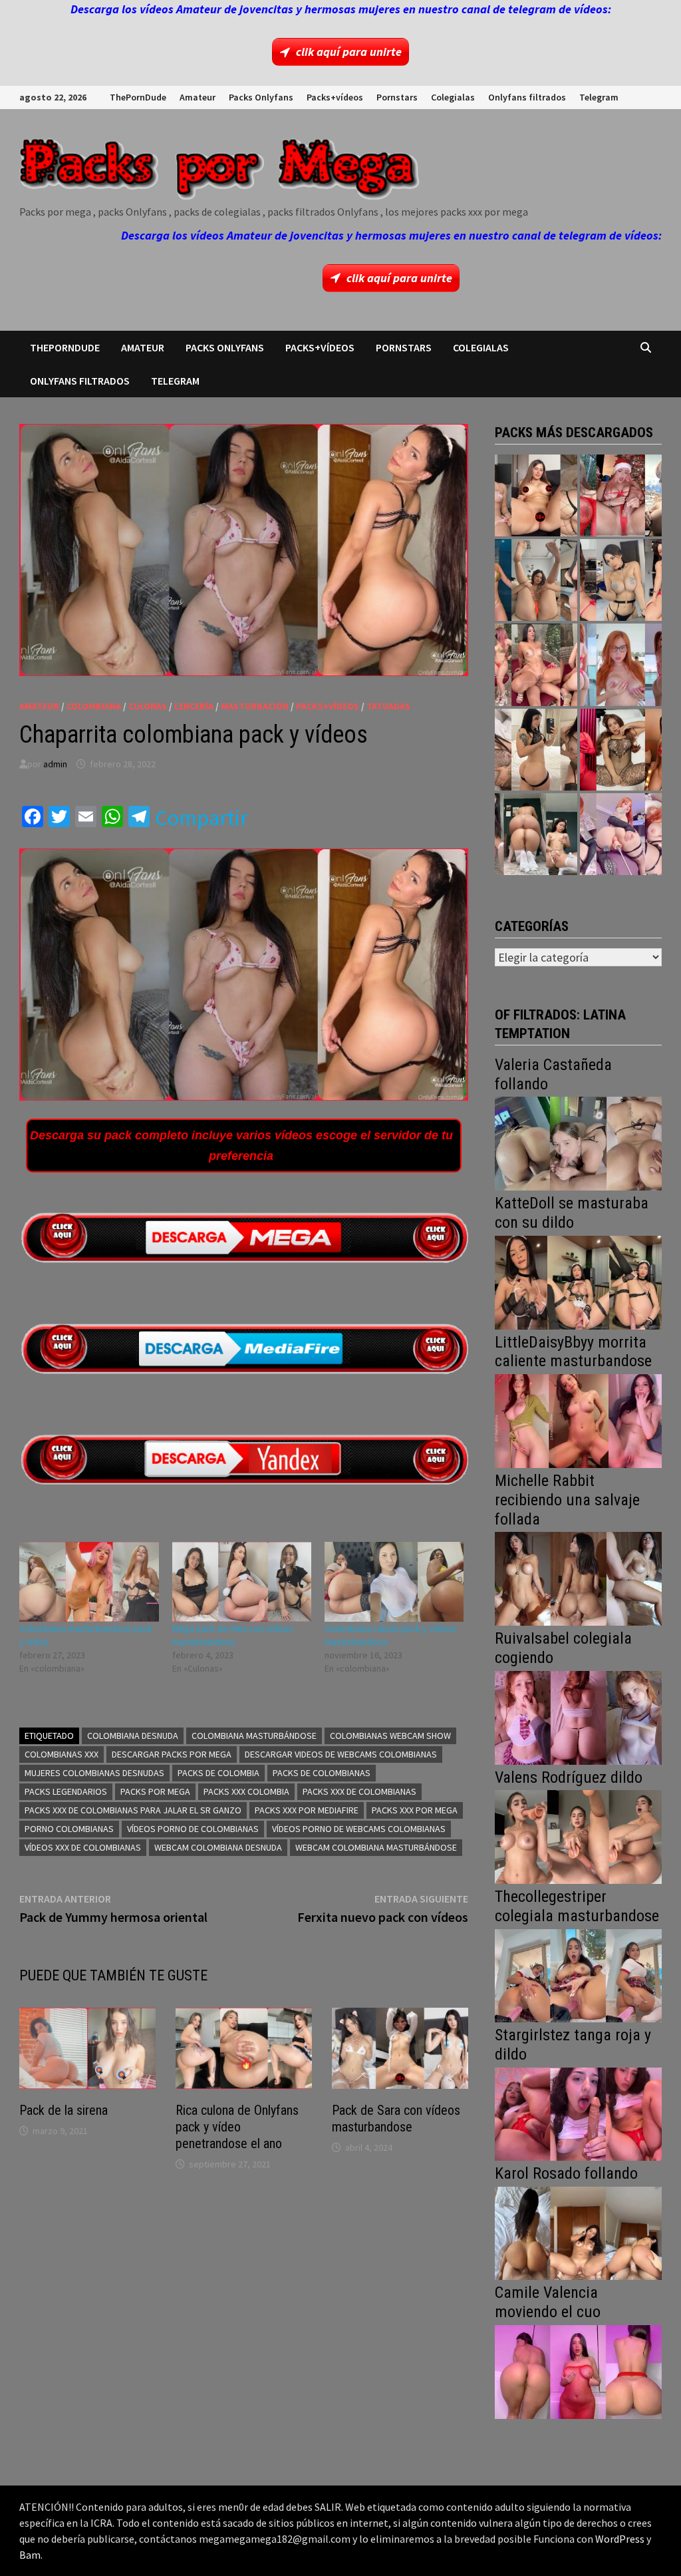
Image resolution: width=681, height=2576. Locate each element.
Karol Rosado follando (566, 2173)
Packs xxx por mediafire (307, 1810)
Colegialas (453, 97)
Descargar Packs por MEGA (172, 1754)
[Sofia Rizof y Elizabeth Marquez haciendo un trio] (536, 664)
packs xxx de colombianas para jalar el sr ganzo (133, 1810)
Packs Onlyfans (261, 97)
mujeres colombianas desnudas (94, 1773)
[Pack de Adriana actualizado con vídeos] (536, 495)
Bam (30, 2555)
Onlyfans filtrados (527, 97)
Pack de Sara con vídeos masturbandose (396, 2118)
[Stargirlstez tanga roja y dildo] (578, 2113)
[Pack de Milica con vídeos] (536, 750)
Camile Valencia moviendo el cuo (548, 2302)
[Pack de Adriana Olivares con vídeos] (621, 580)
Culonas (148, 706)
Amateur (198, 97)
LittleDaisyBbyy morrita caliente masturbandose (573, 1352)
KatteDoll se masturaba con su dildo (572, 1213)
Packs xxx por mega (415, 1810)
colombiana (94, 706)
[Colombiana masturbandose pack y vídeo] (89, 1582)
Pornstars (397, 97)
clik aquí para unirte (349, 52)
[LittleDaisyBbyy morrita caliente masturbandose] (578, 1420)
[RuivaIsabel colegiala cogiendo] (578, 1717)
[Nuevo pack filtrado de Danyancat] (621, 495)
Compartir (202, 818)
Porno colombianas (69, 1829)
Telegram (599, 97)
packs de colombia (218, 1773)
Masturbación (255, 706)
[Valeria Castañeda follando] (578, 1142)
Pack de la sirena (64, 2110)
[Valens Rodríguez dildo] (578, 1836)
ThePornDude (138, 97)
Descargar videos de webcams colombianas (341, 1754)
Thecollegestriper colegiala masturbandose (577, 1906)
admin (55, 764)
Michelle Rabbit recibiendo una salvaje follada (567, 1500)
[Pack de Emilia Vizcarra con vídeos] (621, 664)
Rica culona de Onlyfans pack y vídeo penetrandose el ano (237, 2127)
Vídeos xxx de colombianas (83, 1847)
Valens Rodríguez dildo (569, 1777)
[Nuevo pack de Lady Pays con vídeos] (621, 750)
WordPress (620, 2539)
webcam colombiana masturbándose (376, 1847)
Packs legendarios (66, 1791)
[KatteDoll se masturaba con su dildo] (578, 1281)
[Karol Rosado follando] (578, 2232)
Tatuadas (388, 706)
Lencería (194, 706)
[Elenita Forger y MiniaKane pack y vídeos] (536, 834)
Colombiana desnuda (133, 1736)
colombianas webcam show (390, 1736)
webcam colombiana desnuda (218, 1847)
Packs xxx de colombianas (359, 1791)
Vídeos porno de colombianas (193, 1829)
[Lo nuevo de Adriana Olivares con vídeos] (536, 580)
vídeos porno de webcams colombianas (359, 1829)
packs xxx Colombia (246, 1791)
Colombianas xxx (62, 1754)
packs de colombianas (322, 1773)
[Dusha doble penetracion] (621, 834)
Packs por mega (155, 1791)
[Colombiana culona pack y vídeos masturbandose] (394, 1582)
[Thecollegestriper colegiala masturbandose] (578, 1974)
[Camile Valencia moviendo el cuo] (578, 2371)
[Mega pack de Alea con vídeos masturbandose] (242, 1582)
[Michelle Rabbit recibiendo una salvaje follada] (578, 1577)
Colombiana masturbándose (254, 1736)
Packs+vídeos (335, 97)
